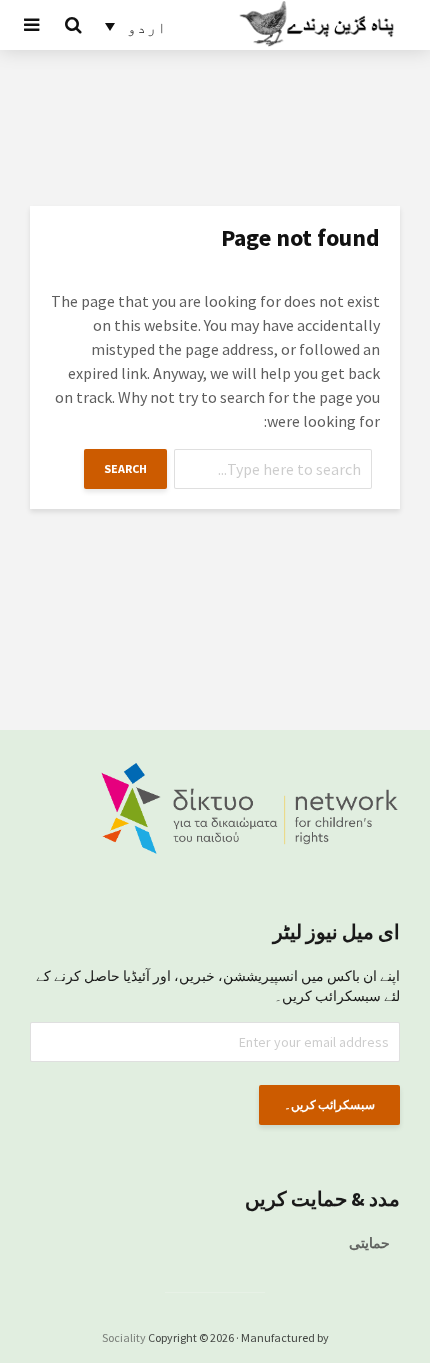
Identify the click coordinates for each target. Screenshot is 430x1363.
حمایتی (369, 1243)
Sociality (124, 1337)
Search (125, 468)
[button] (136, 26)
